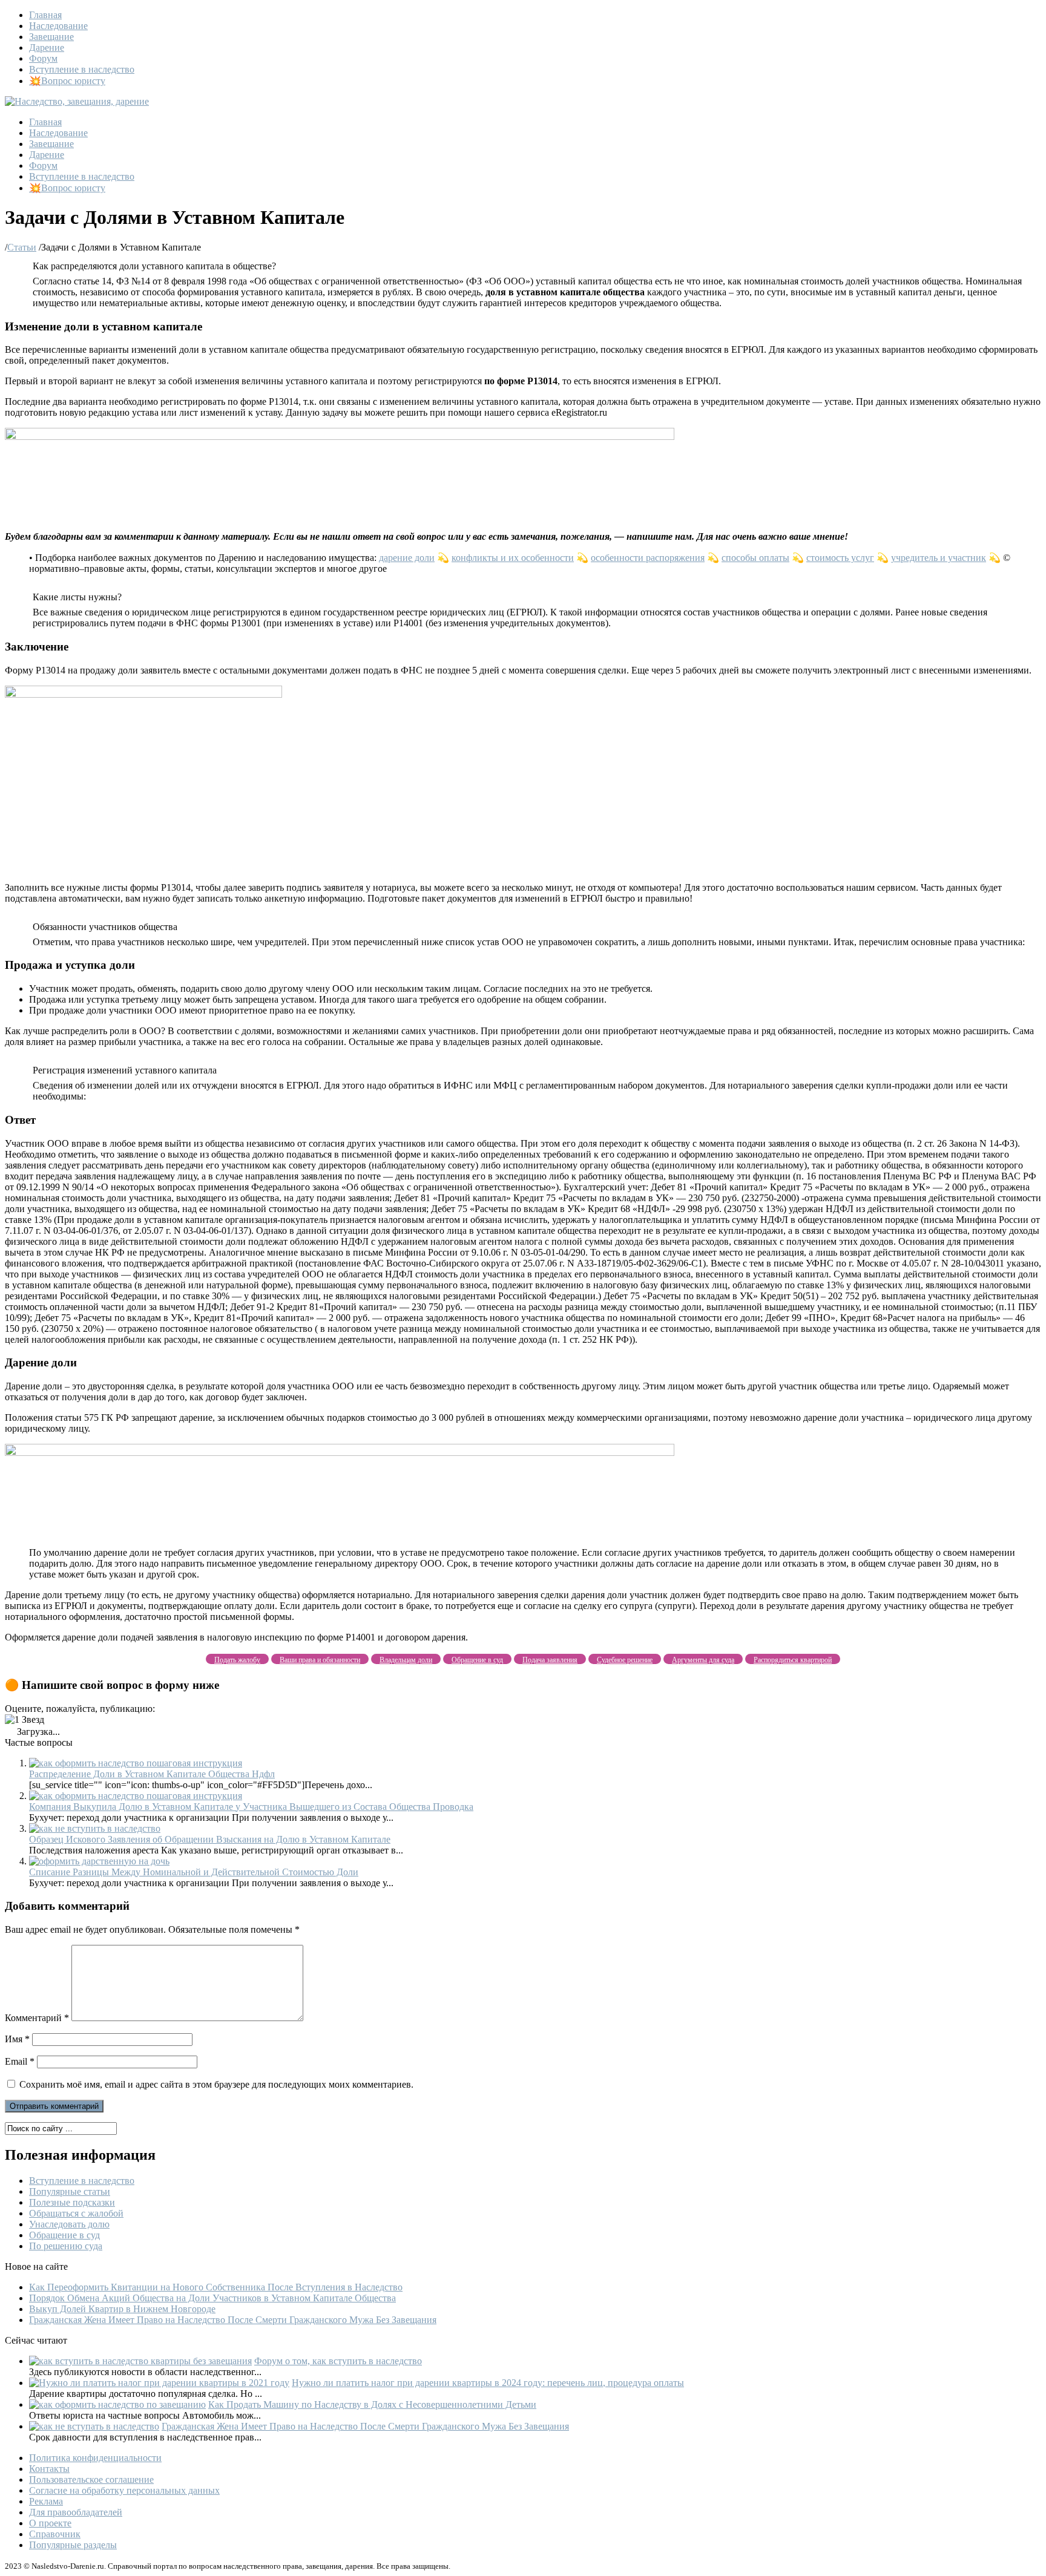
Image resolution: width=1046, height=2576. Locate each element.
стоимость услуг (840, 558)
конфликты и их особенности (513, 558)
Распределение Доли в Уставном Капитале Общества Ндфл (152, 1774)
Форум (43, 58)
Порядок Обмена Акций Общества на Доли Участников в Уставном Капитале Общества (212, 2298)
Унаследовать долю (69, 2224)
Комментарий (37, 2018)
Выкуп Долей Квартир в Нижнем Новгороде (122, 2309)
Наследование (58, 26)
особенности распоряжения (648, 558)
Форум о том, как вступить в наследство (338, 2361)
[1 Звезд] (25, 1720)
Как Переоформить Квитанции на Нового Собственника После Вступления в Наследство (216, 2287)
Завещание (51, 37)
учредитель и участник (939, 558)
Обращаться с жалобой (76, 2213)
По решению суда (66, 2246)
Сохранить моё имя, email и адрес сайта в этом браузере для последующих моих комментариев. (216, 2084)
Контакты (49, 2469)
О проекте (50, 2523)
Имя (17, 2039)
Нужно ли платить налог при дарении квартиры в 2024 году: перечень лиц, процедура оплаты (488, 2383)
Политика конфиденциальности (95, 2458)
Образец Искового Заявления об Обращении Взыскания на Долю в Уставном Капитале (210, 1839)
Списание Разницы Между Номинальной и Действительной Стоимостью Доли (194, 1872)
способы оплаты (755, 558)
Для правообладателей (76, 2512)
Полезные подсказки (72, 2202)
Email (20, 2061)
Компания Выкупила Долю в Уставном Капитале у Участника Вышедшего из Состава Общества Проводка (251, 1807)
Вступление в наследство (82, 69)
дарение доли (407, 558)
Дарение (47, 48)
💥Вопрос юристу (67, 81)
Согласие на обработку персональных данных (124, 2490)
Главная (45, 15)
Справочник (55, 2534)
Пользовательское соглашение (91, 2479)
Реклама (46, 2501)
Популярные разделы (73, 2545)
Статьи (22, 247)
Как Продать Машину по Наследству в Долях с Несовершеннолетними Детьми (372, 2404)
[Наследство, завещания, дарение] (77, 101)
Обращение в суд (64, 2235)
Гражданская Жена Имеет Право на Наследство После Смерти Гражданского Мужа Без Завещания (233, 2320)
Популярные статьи (70, 2191)
